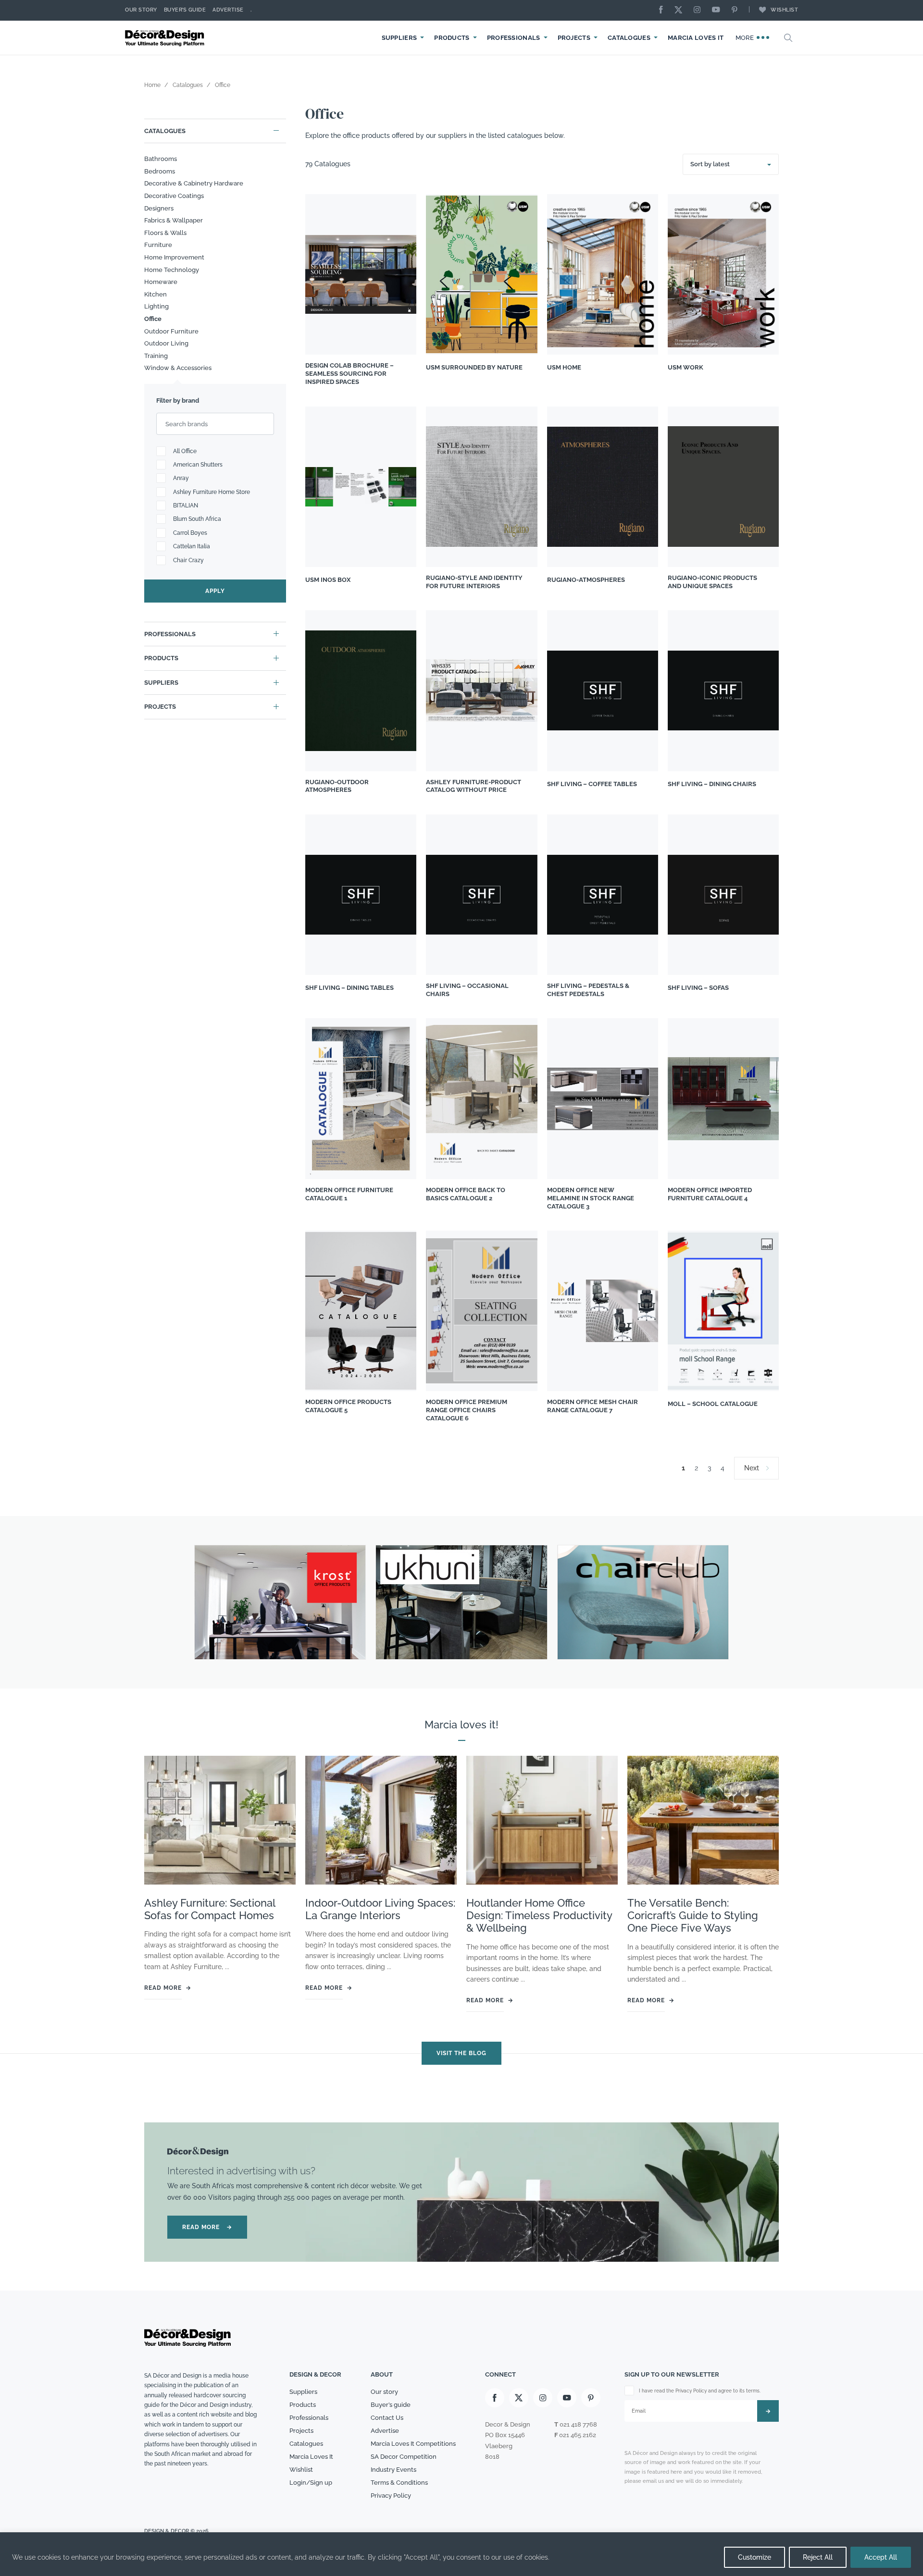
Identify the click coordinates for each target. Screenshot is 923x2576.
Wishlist (784, 10)
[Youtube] (718, 10)
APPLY (215, 591)
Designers (159, 208)
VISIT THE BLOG (461, 2053)
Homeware (161, 282)
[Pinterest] (737, 10)
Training (156, 356)
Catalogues (629, 38)
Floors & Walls (165, 233)
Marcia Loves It (696, 38)
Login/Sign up (311, 2483)
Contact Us (387, 2418)
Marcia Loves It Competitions (413, 2444)
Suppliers (399, 38)
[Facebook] (663, 10)
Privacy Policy (391, 2496)
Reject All (818, 2557)
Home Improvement (174, 257)
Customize (755, 2557)
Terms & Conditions (399, 2483)
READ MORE (207, 2227)
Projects (574, 38)
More (746, 38)
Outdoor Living (166, 343)
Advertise (228, 10)
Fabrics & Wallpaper (174, 220)
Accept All (881, 2557)
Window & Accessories (178, 368)
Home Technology (172, 270)
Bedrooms (160, 171)
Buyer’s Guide (185, 10)
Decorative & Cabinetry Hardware (194, 183)
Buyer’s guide (391, 2405)
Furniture (158, 245)
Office (153, 319)
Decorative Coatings (174, 196)
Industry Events (393, 2470)
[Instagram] (699, 10)
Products (452, 38)
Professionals (514, 38)
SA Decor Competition (404, 2457)
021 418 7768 (578, 2425)
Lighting (156, 306)
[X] (681, 10)
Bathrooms (161, 159)
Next (752, 1468)
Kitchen (156, 294)
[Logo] (166, 38)
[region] (461, 2554)
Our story (141, 10)
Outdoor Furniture (171, 331)
